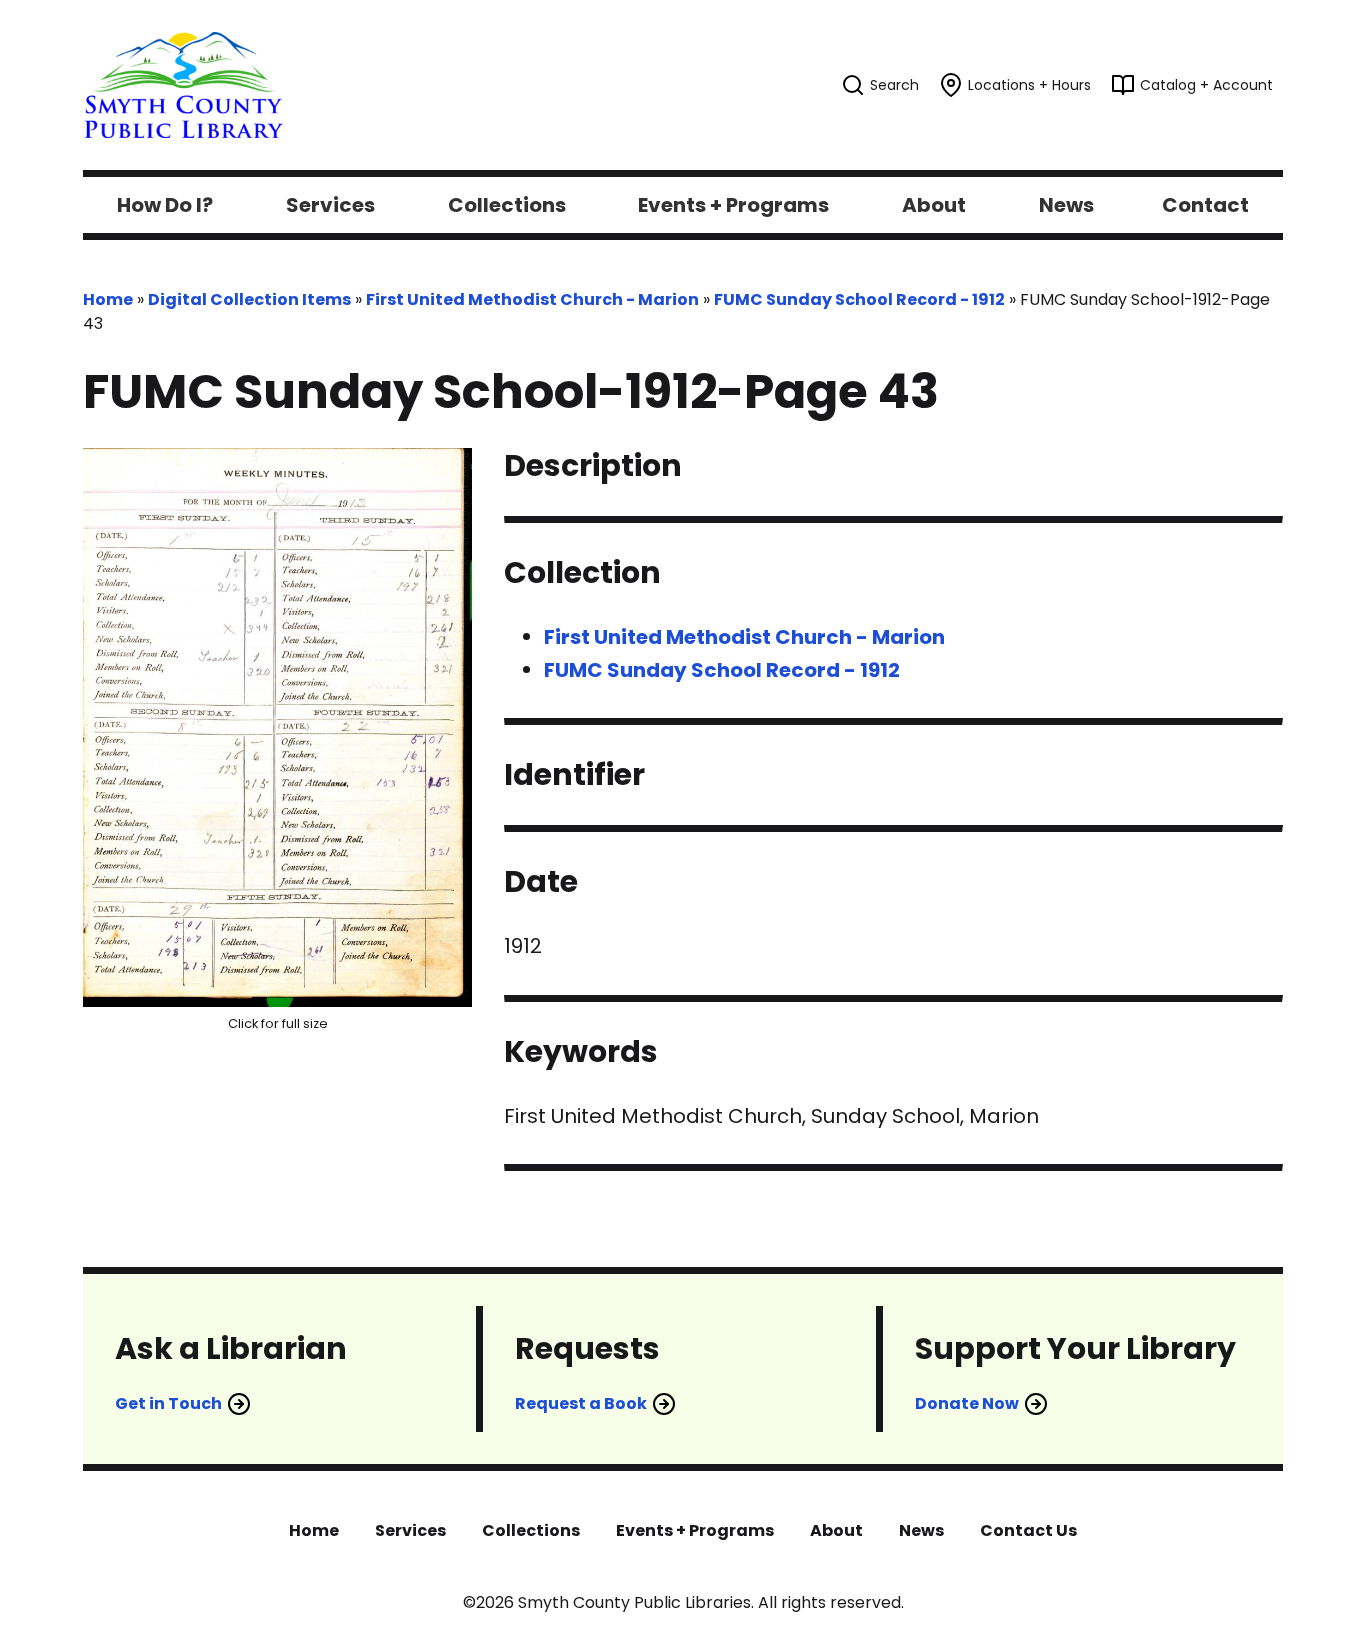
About (836, 1530)
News (921, 1530)
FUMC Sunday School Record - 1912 (859, 299)
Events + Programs (695, 1530)
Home (108, 299)
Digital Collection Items (249, 299)
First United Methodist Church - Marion (532, 299)
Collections (531, 1530)
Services (410, 1530)
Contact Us (1028, 1530)
